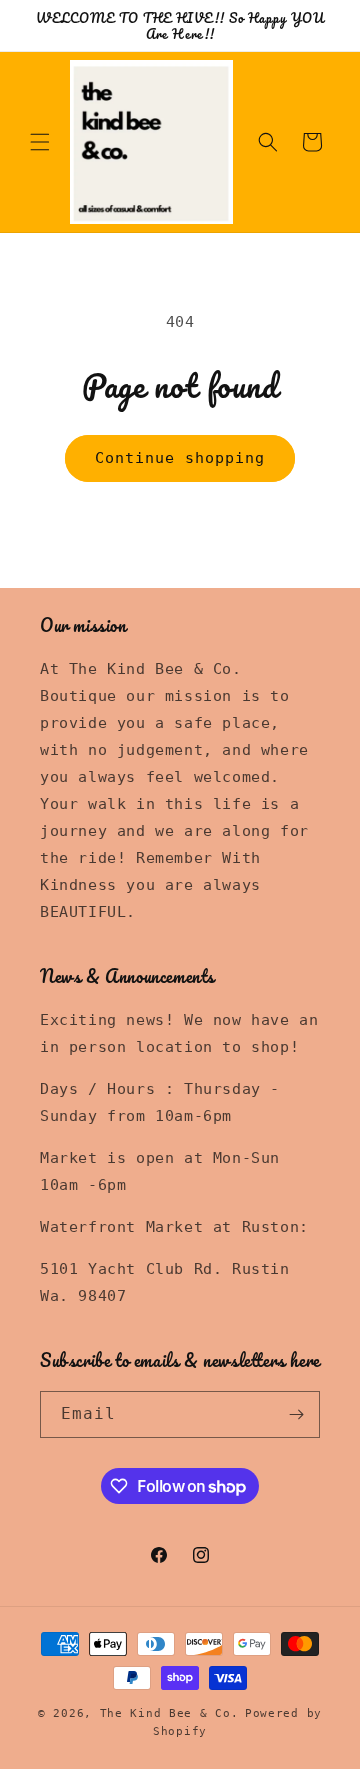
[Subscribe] (297, 1414)
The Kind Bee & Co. (169, 1713)
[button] (40, 142)
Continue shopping (180, 458)
